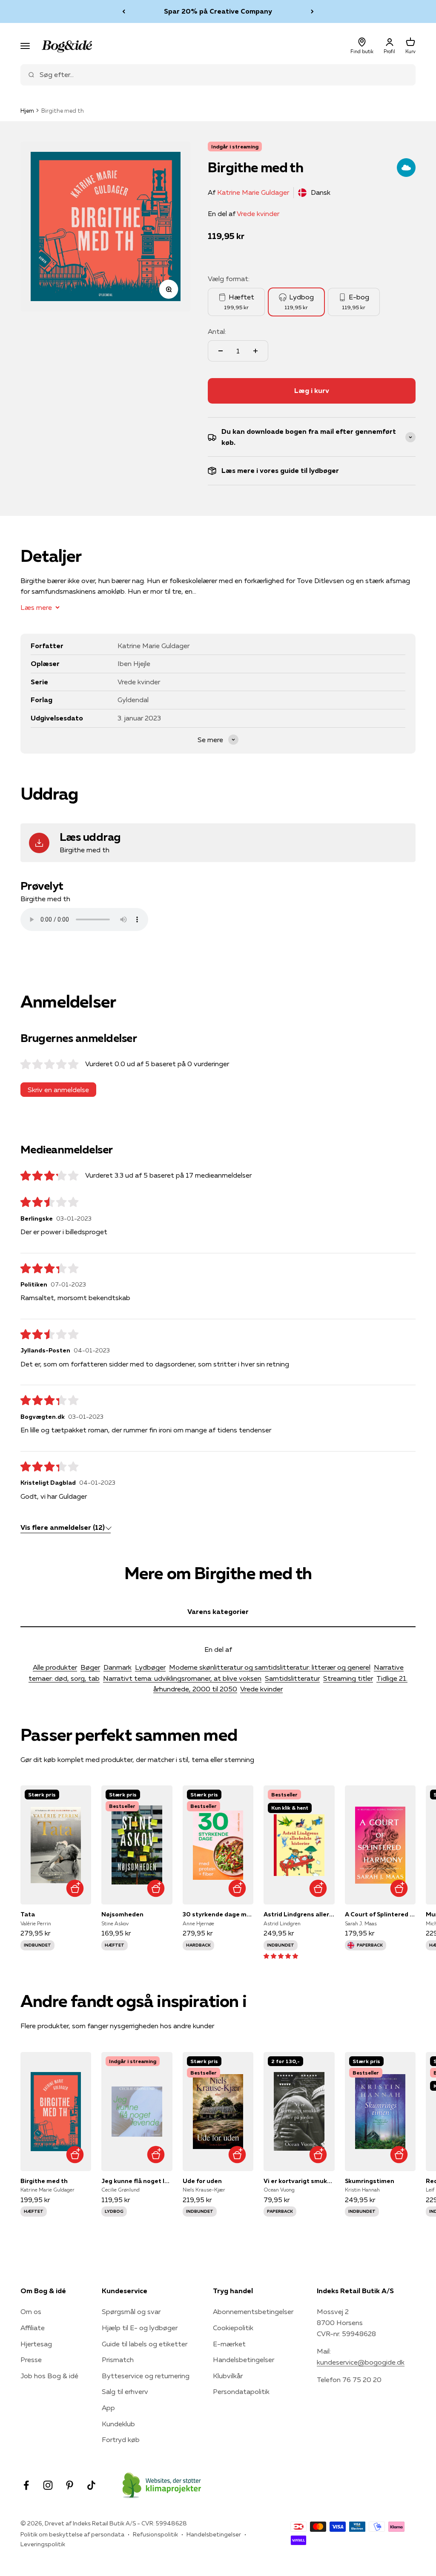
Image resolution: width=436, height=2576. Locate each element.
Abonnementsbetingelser (253, 2311)
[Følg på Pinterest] (70, 2485)
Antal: (217, 331)
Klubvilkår (228, 2376)
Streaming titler (348, 1678)
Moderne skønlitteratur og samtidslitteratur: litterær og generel (270, 1667)
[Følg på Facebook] (26, 2485)
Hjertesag (36, 2344)
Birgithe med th (44, 2181)
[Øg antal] (255, 351)
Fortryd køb (121, 2439)
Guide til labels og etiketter (145, 2344)
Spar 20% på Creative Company (218, 11)
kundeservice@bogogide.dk (361, 2362)
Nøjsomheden (122, 1914)
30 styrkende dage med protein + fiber (218, 1914)
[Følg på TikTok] (91, 2485)
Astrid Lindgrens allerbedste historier (299, 1914)
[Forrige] (124, 11)
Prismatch (118, 2360)
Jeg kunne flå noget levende (137, 2181)
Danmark (118, 1667)
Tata (28, 1914)
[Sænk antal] (221, 351)
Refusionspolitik (155, 2534)
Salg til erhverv (125, 2391)
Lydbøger (150, 1667)
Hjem (27, 111)
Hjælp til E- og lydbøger (140, 2328)
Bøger (90, 1667)
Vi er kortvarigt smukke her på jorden (299, 2181)
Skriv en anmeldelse (58, 1090)
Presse (31, 2360)
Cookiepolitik (233, 2328)
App (108, 2408)
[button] (281, 1955)
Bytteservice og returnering (146, 2376)
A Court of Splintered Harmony (380, 1914)
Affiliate (33, 2328)
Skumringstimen (370, 2181)
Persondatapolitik (241, 2391)
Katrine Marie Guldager (253, 192)
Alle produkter (55, 1667)
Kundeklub (118, 2424)
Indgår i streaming (235, 147)
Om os (31, 2311)
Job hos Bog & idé (49, 2376)
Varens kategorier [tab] (218, 1611)
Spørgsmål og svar (131, 2311)
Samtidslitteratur (292, 1678)
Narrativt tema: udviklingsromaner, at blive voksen (182, 1678)
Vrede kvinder (258, 213)
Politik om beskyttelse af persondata (72, 2534)
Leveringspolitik (43, 2544)
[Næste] (312, 11)
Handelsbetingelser (244, 2360)
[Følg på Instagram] (48, 2485)
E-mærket (229, 2344)
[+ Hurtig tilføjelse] (75, 1888)
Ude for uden (202, 2181)
